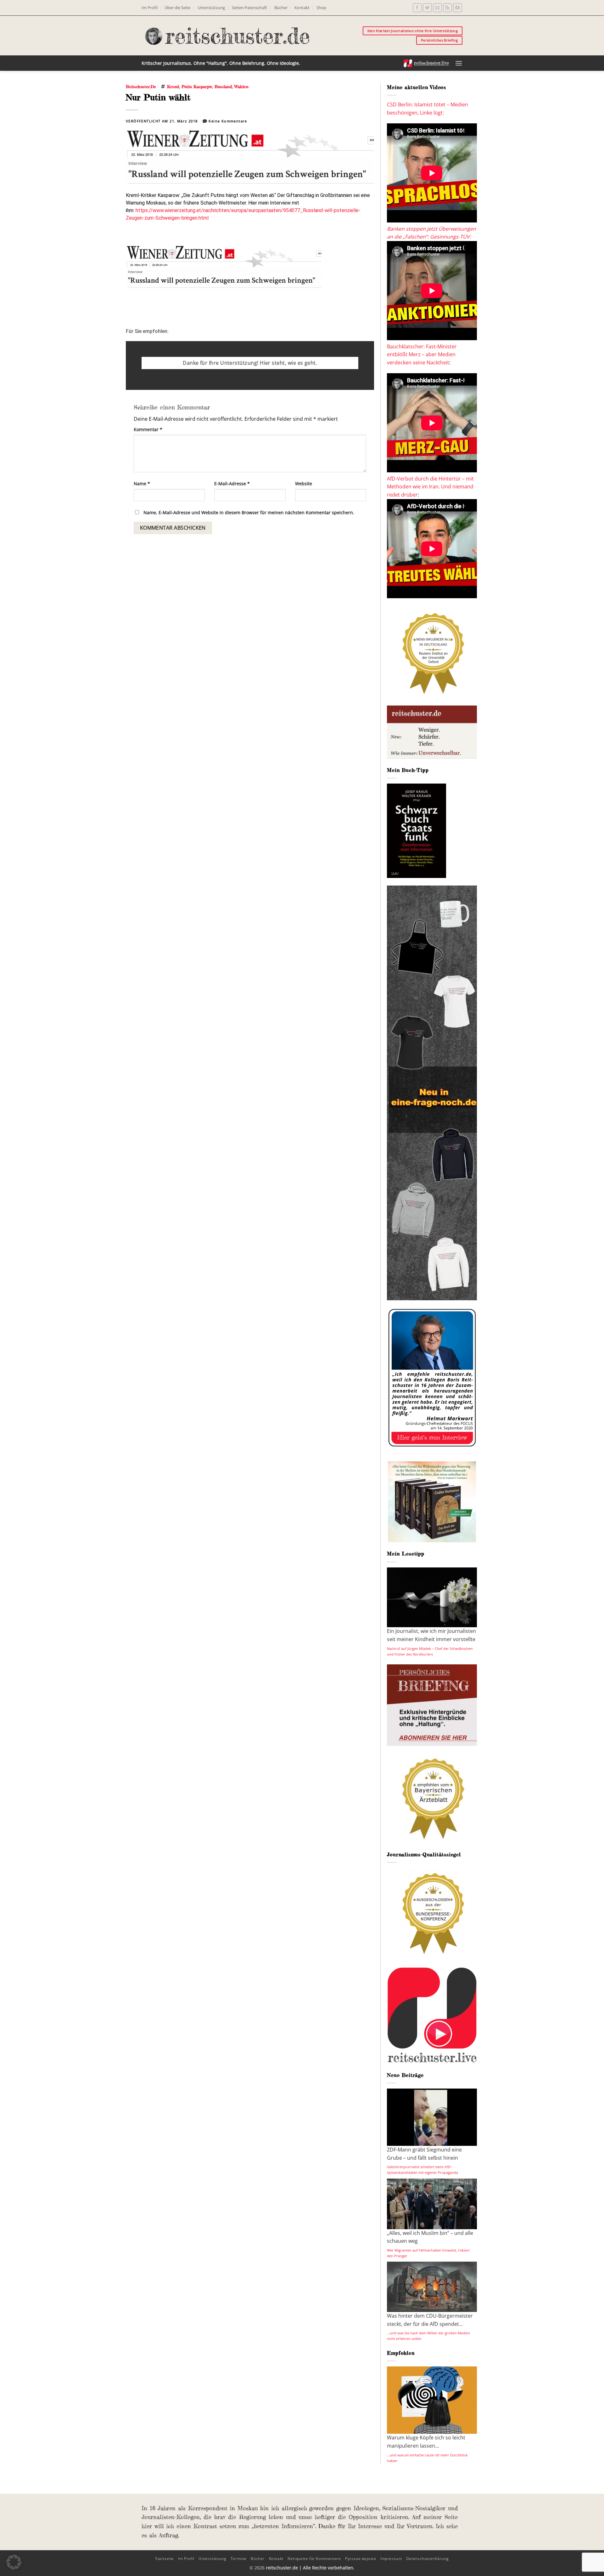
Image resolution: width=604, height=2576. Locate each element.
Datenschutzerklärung (428, 2559)
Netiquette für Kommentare (314, 2559)
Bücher (281, 8)
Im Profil (150, 8)
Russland (223, 87)
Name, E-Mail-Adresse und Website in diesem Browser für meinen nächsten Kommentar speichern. (249, 512)
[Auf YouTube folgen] (458, 8)
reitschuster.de (141, 87)
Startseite (165, 2559)
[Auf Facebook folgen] (417, 8)
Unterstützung (211, 8)
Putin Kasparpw (197, 87)
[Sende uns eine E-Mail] (437, 8)
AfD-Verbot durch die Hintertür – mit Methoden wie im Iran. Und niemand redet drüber (430, 487)
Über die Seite (177, 8)
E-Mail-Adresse (232, 484)
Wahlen (241, 87)
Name (142, 484)
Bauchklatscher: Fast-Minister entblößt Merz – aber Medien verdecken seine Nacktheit (422, 354)
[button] (459, 63)
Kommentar (148, 429)
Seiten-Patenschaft (249, 8)
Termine (239, 2559)
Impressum (391, 2559)
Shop (321, 8)
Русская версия (361, 2559)
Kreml (173, 87)
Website (304, 484)
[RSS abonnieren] (447, 8)
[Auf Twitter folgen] (427, 8)
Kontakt (302, 8)
